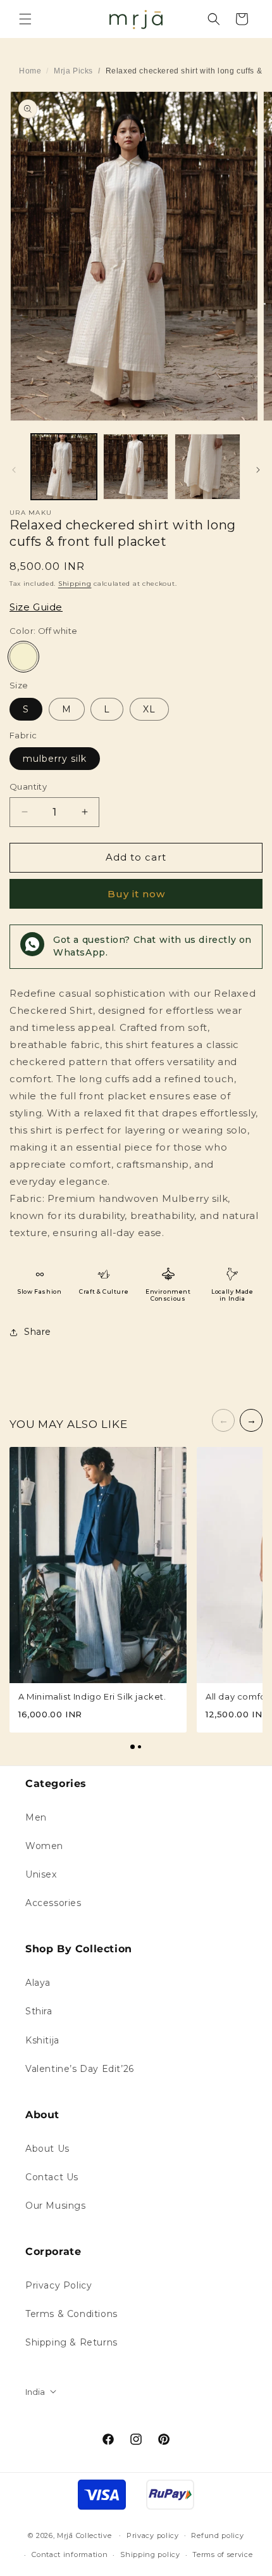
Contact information (70, 2554)
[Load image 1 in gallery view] (64, 467)
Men (36, 1817)
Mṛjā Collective (84, 2535)
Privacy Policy (59, 2285)
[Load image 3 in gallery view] (207, 467)
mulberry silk (55, 759)
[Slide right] (258, 470)
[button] (25, 19)
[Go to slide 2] (139, 1747)
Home (30, 71)
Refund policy (217, 2535)
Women (44, 1846)
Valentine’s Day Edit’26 (80, 2069)
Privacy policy (153, 2535)
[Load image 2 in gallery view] (136, 467)
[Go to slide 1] (133, 1747)
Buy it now (136, 894)
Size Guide (36, 607)
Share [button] (38, 1332)
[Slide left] (14, 470)
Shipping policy (150, 2554)
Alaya (38, 1983)
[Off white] (23, 657)
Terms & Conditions (71, 2314)
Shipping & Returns (71, 2342)
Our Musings (56, 2206)
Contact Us (52, 2177)
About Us (47, 2149)
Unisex (41, 1874)
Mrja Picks (73, 71)
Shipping (75, 584)
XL (149, 709)
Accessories (53, 1903)
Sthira (39, 2011)
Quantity (28, 786)
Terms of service (222, 2554)
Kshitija (42, 2040)
